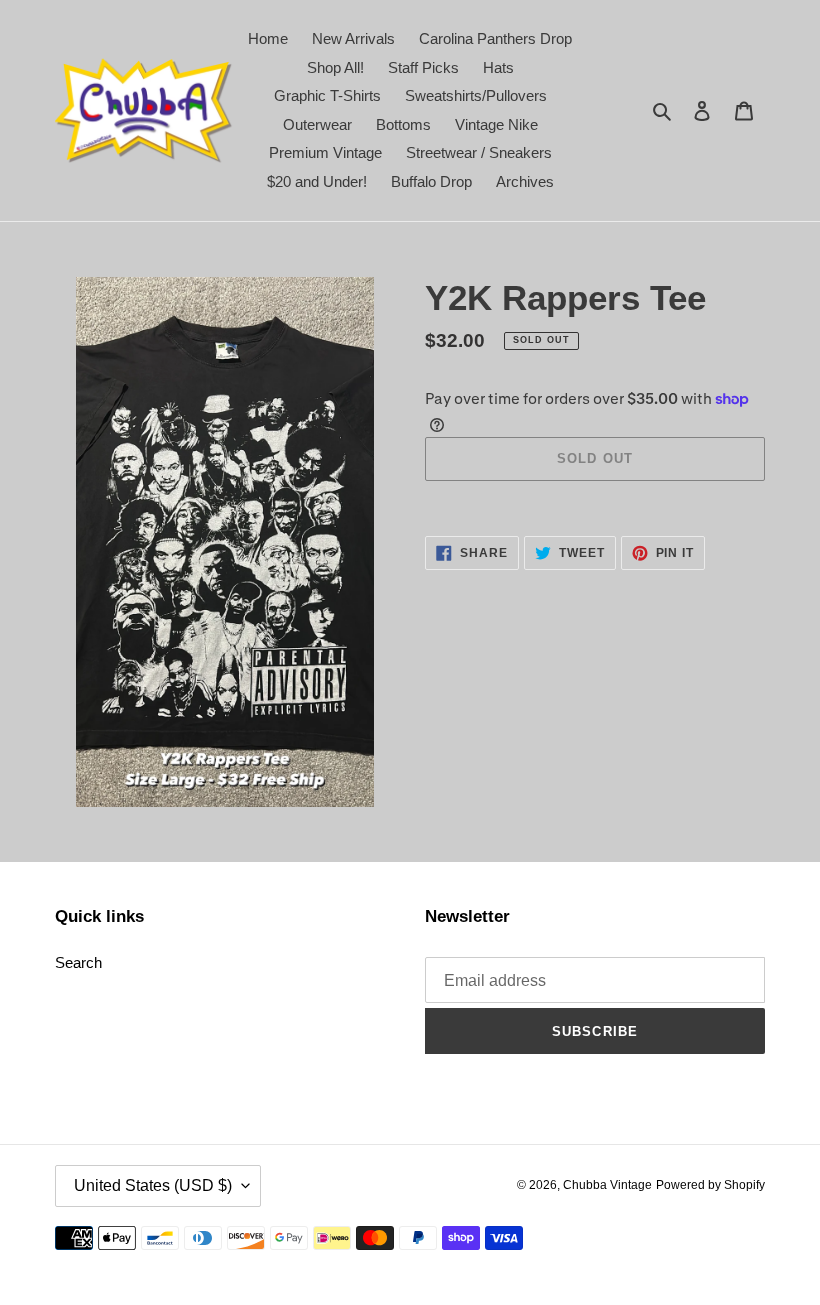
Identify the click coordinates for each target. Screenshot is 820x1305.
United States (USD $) (153, 1185)
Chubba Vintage (607, 1185)
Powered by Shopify (710, 1185)
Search (78, 962)
